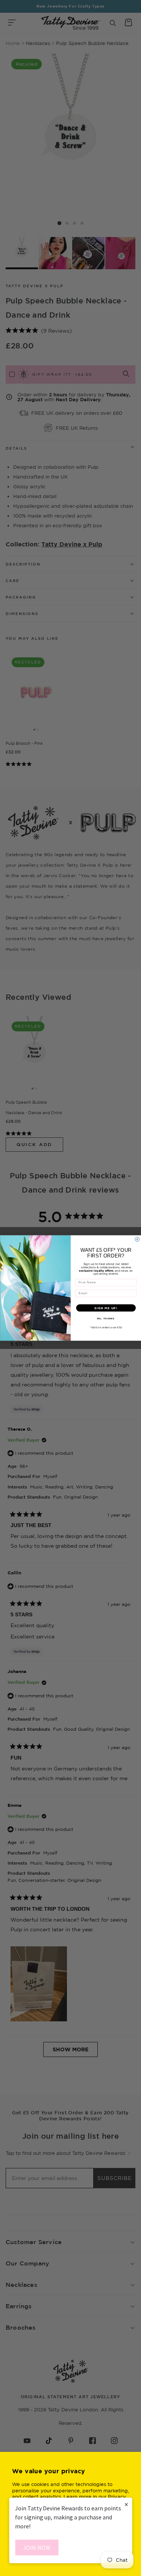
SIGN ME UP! (106, 1308)
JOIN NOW (37, 2547)
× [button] (126, 2504)
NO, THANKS (106, 1319)
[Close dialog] (137, 1239)
